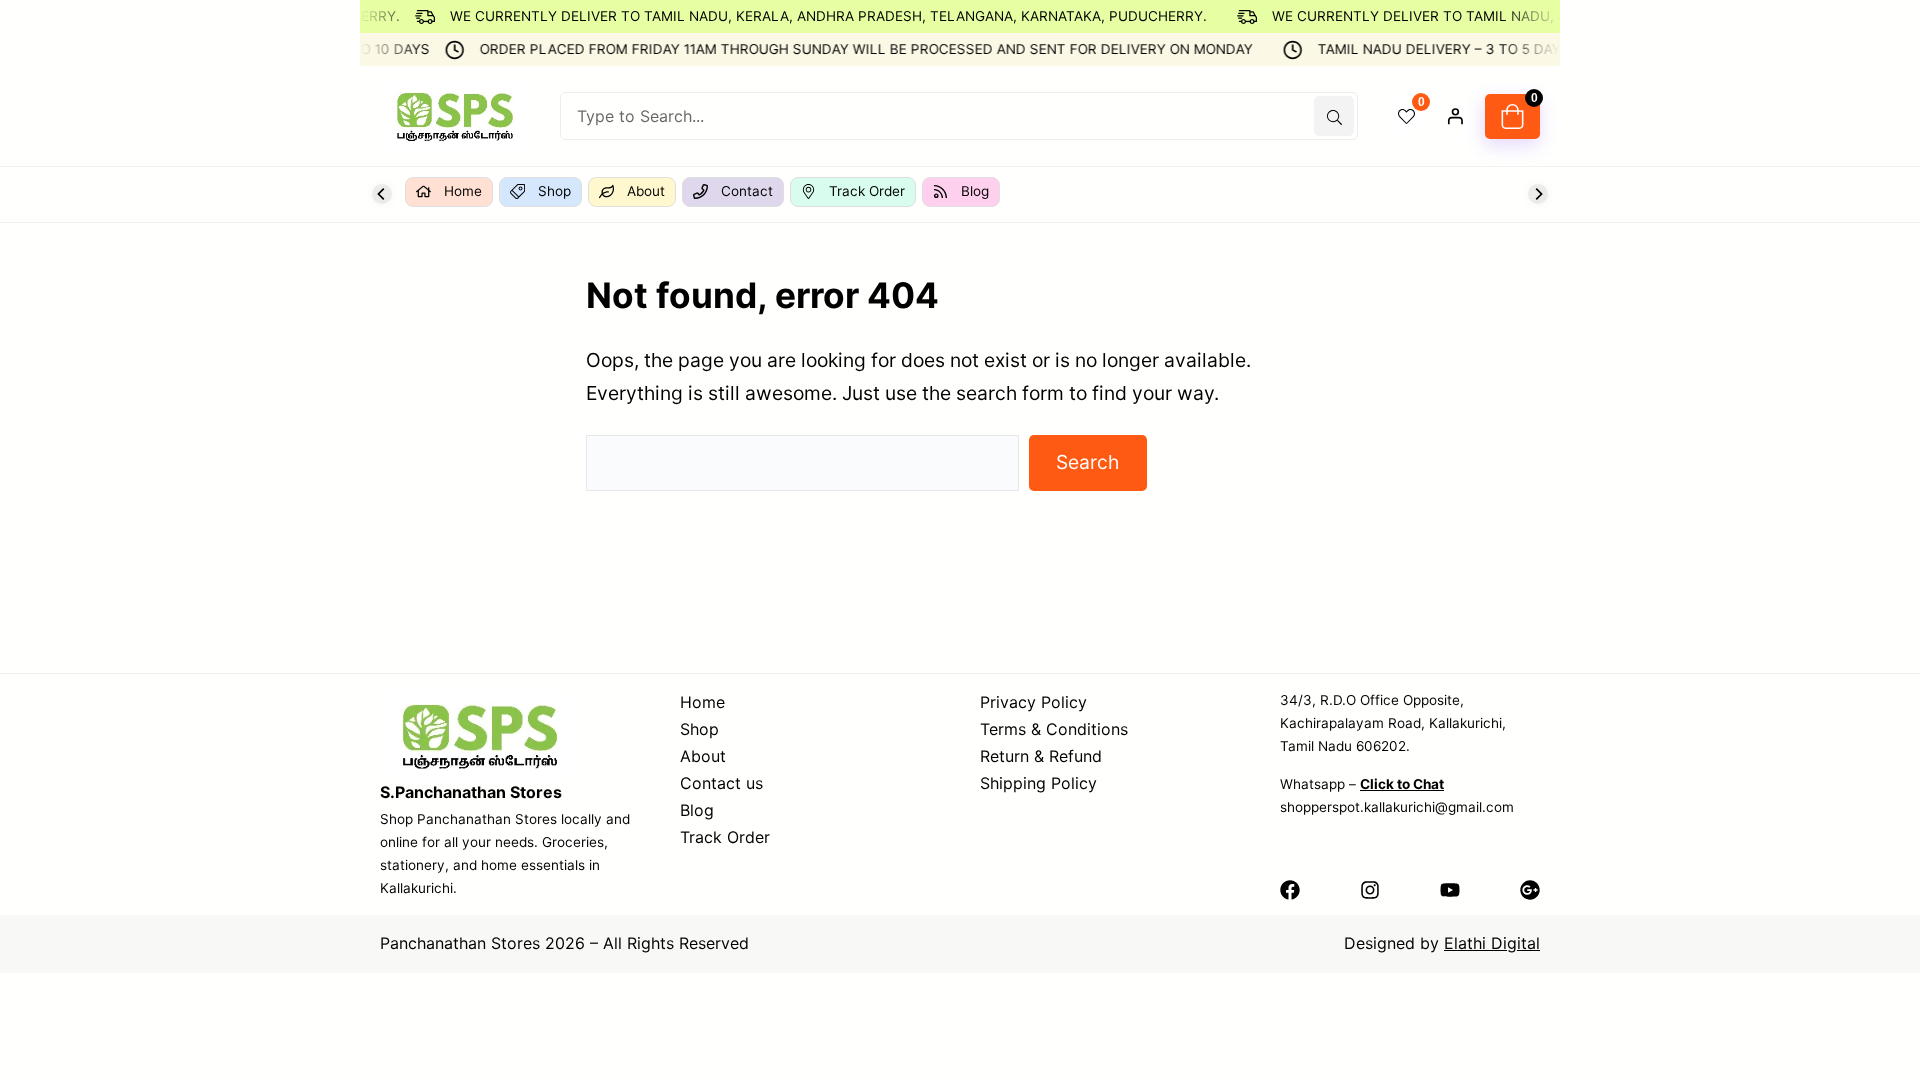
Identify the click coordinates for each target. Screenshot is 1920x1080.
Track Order (725, 837)
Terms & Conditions (1054, 729)
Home (702, 702)
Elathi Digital (1492, 943)
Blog (697, 810)
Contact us (721, 783)
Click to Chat (1402, 784)
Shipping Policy (1038, 783)
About (703, 756)
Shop (699, 729)
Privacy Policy (1033, 702)
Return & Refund (1041, 756)
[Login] (1455, 116)
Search (1087, 462)
